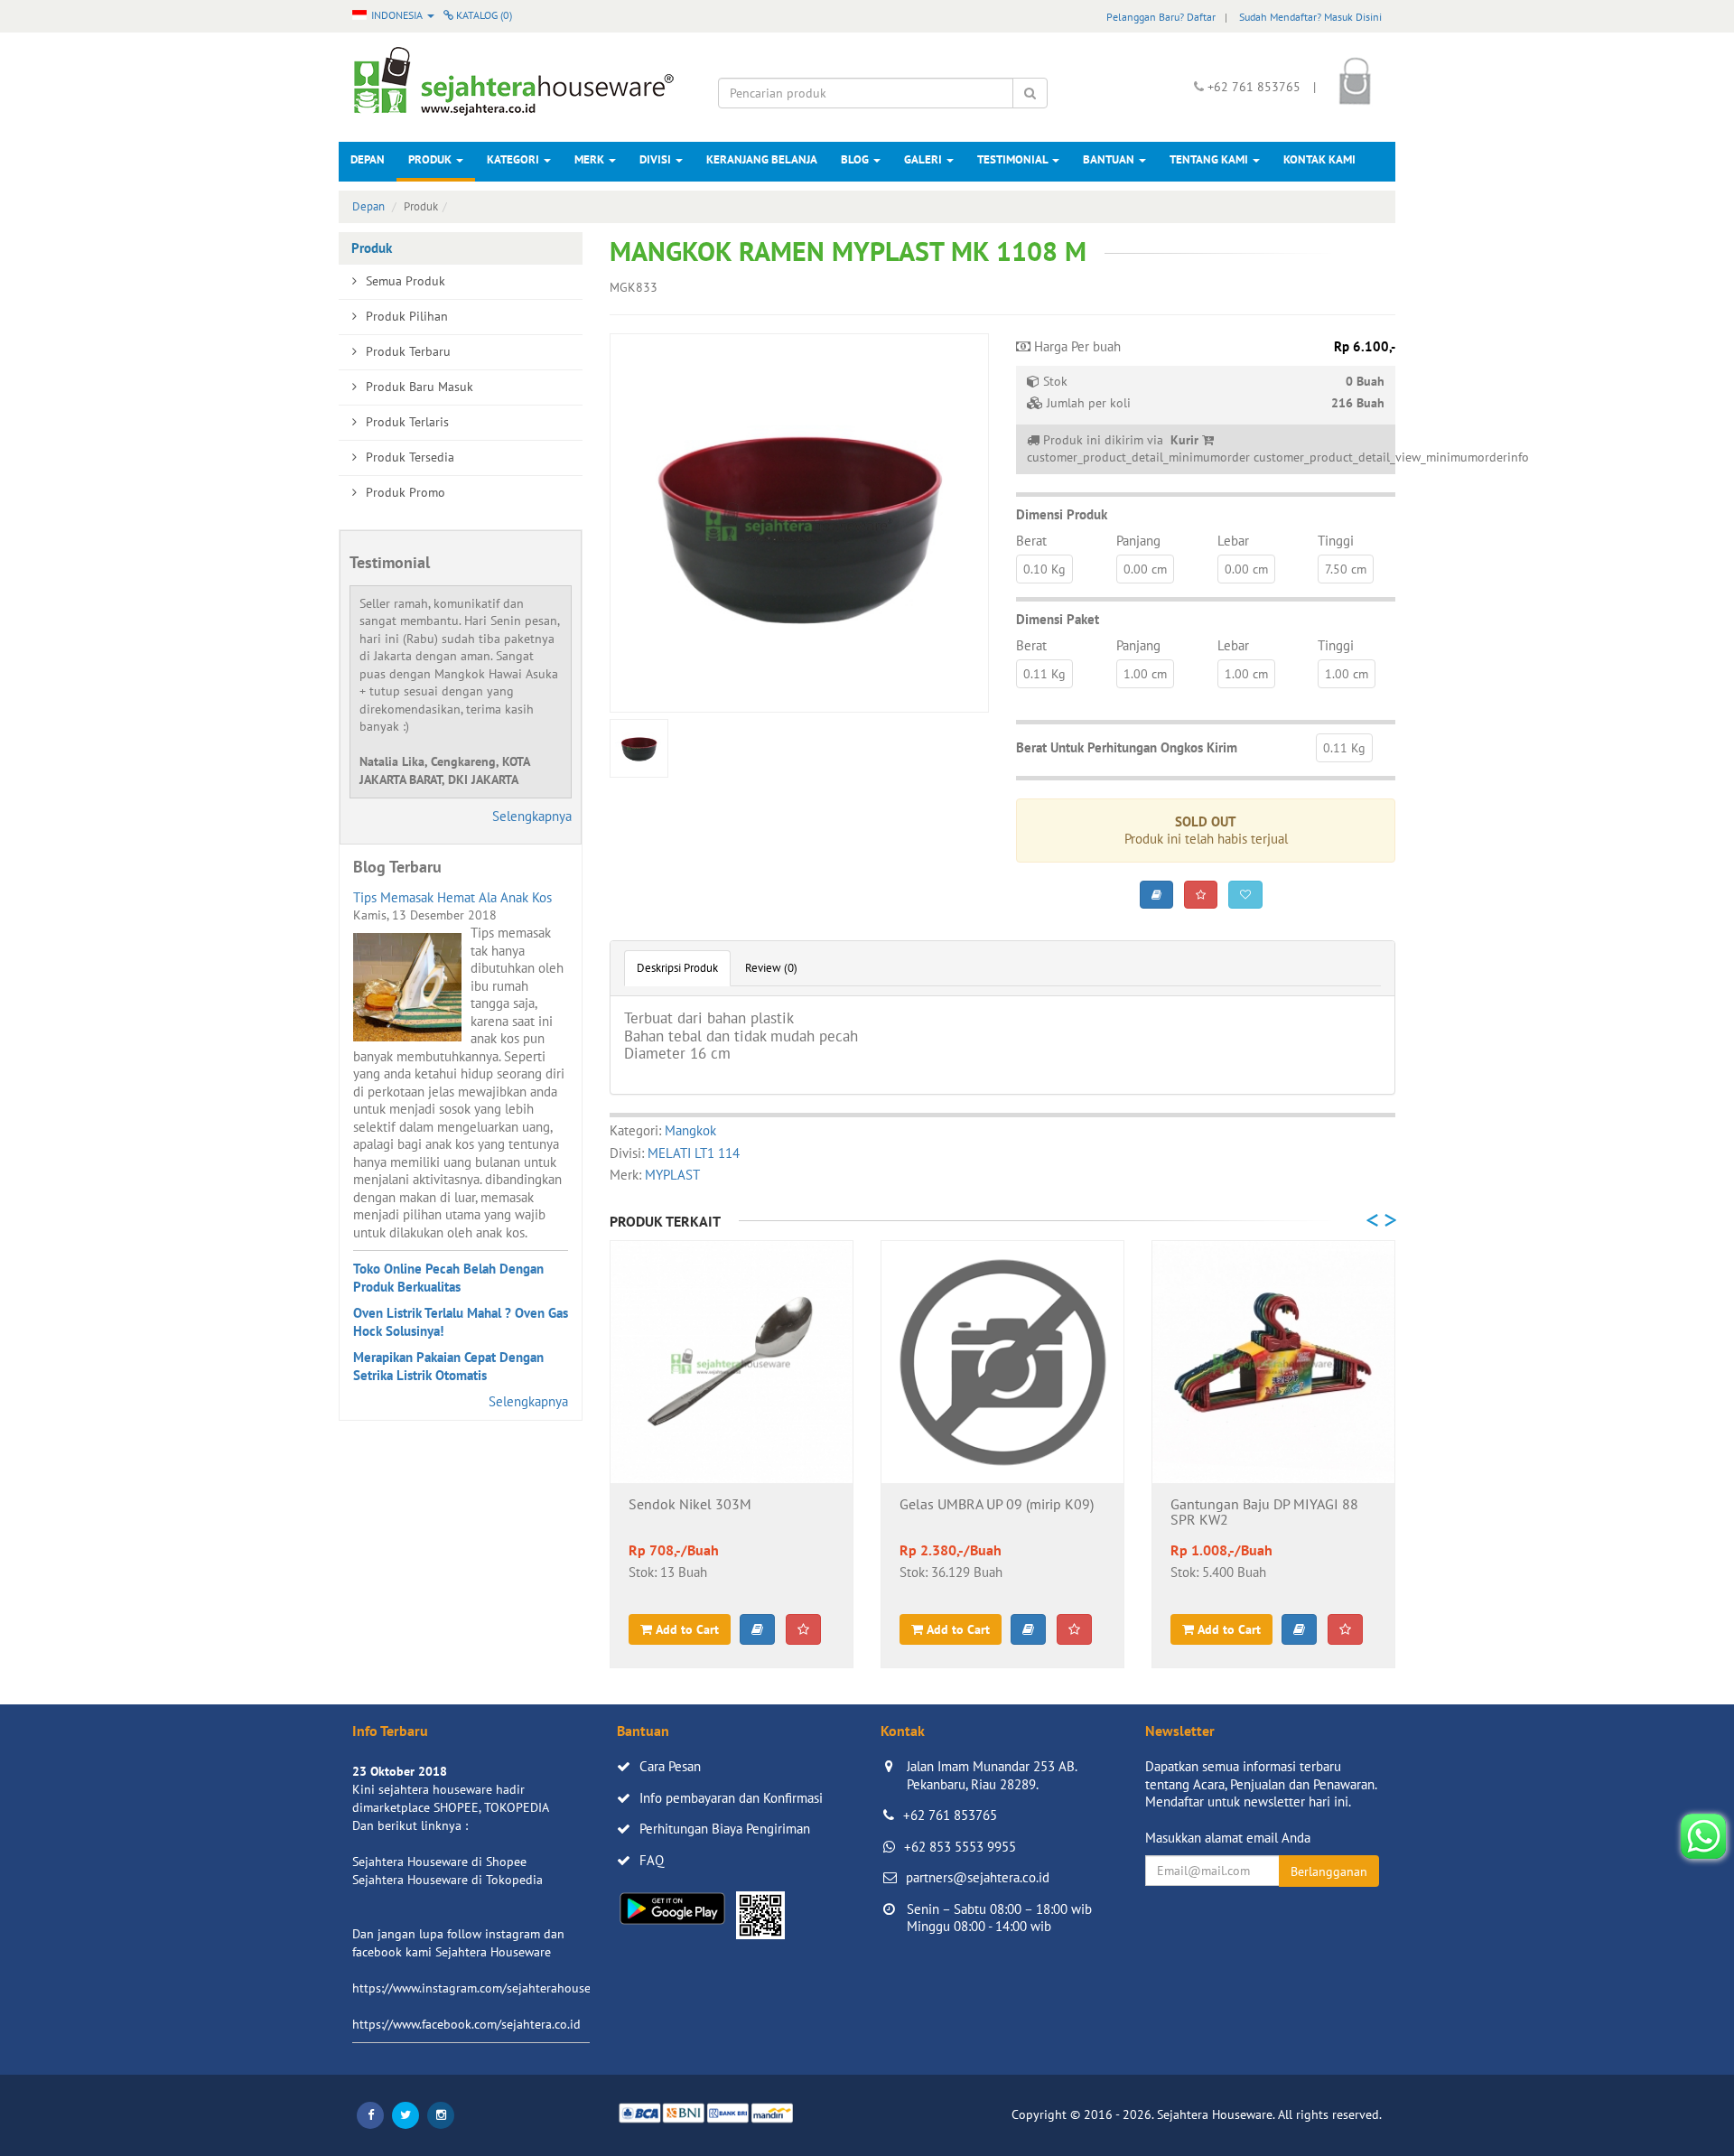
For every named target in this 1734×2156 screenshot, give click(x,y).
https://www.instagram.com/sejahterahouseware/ (487, 1988)
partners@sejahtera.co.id (978, 1877)
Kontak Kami (1319, 159)
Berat (1031, 541)
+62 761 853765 (950, 1815)
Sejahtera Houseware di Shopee (439, 1862)
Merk (591, 159)
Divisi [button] (657, 159)
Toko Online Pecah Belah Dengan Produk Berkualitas (448, 1278)
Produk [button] (431, 159)
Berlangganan (1329, 1871)
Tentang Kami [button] (1210, 159)
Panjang (1138, 541)
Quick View (732, 1454)
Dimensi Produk (1062, 514)
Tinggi (1336, 541)
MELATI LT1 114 (694, 1153)
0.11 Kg (1044, 674)
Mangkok (690, 1130)
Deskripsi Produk (677, 968)
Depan (368, 159)
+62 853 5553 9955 (960, 1847)
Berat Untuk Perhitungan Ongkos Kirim (1127, 747)
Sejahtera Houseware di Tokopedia (447, 1880)
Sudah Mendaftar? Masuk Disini (1310, 17)
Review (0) (771, 968)
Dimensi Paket (1058, 619)
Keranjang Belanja (762, 159)
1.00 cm (1145, 674)
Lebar (1233, 541)
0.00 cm (1145, 569)
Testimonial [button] (1014, 159)
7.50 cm (1346, 569)
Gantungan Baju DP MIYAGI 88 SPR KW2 (1264, 1513)
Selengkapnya (532, 816)
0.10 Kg (1044, 569)
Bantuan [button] (1110, 159)
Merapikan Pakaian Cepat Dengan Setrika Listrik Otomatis (448, 1366)
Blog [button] (856, 159)
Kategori (514, 159)
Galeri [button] (924, 159)
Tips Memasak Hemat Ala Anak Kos (452, 897)
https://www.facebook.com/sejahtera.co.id (466, 2024)
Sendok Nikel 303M (690, 1505)
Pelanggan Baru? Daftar (1161, 17)
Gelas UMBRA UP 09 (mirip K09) (997, 1505)
